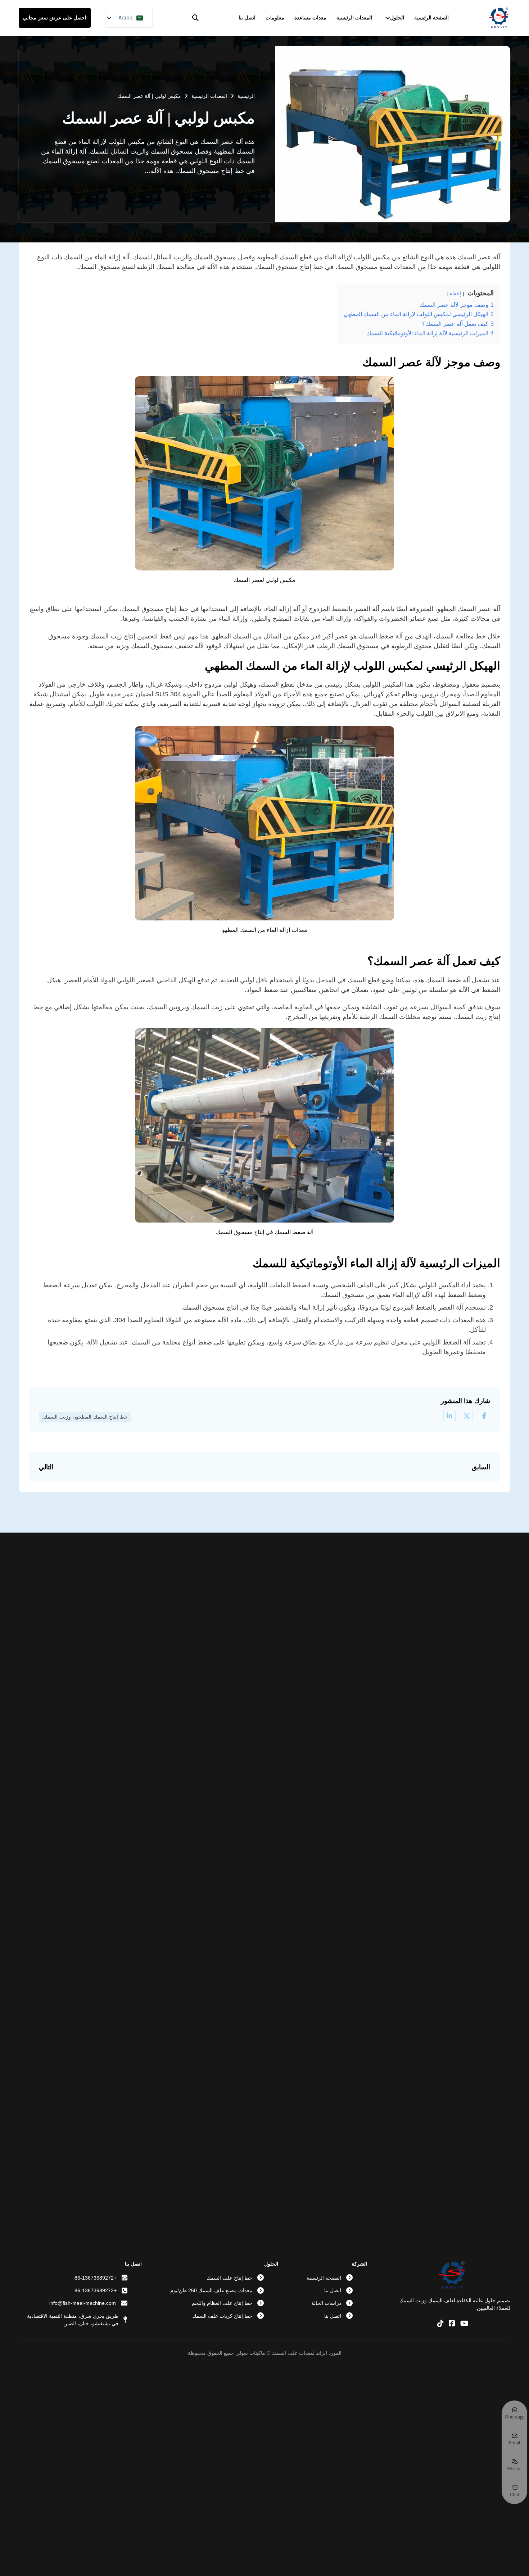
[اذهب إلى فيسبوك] (452, 2324)
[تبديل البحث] (195, 18)
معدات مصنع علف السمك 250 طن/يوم (211, 2290)
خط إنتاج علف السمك (229, 2278)
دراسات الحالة (326, 2303)
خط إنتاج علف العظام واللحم (222, 2303)
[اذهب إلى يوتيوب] (464, 2324)
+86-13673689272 (96, 2278)
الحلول (397, 18)
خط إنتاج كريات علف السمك (222, 2316)
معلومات (275, 18)
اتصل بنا (247, 18)
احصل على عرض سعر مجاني (55, 18)
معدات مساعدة (310, 18)
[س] (467, 1416)
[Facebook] (484, 1416)
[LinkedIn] (449, 1416)
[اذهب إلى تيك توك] (440, 2324)
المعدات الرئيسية (354, 18)
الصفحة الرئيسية (431, 18)
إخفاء (455, 293)
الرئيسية (246, 96)
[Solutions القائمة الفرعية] (388, 18)
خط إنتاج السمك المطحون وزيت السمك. (85, 1417)
